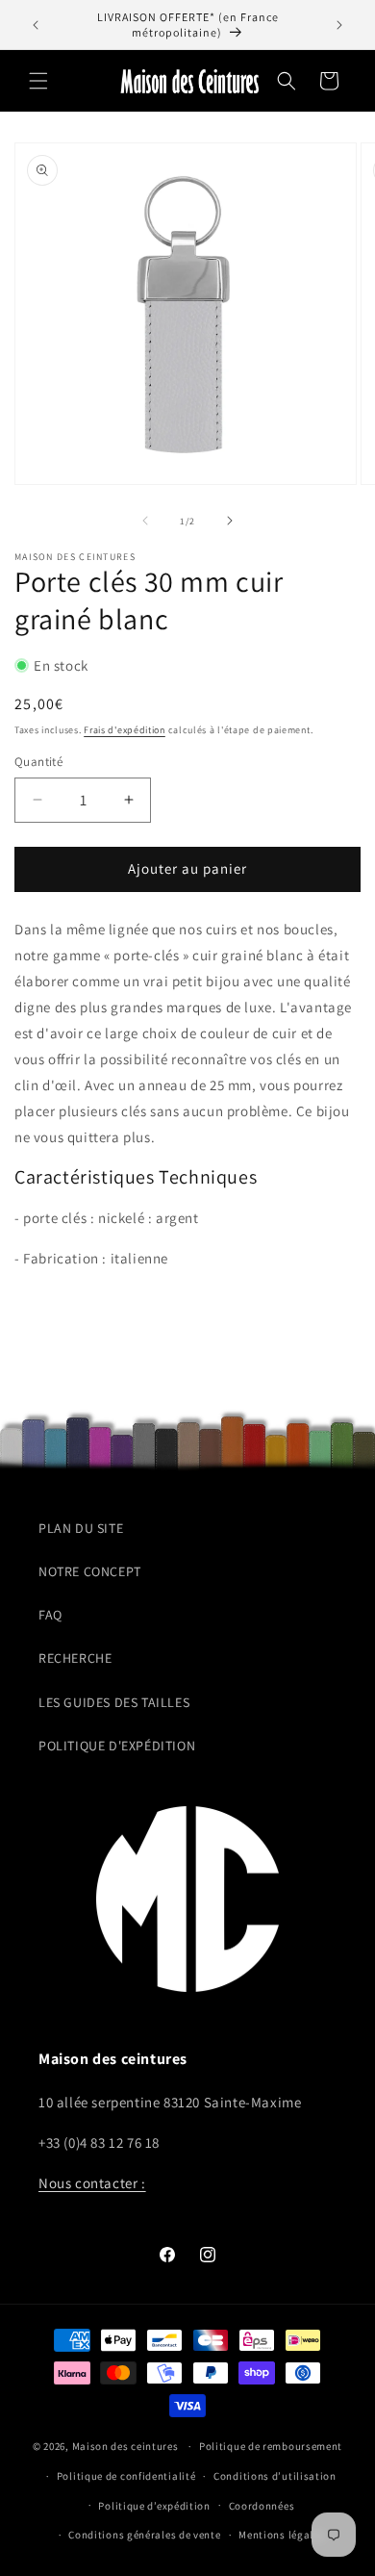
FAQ (50, 1615)
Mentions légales (281, 2535)
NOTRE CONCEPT (90, 1571)
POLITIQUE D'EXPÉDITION (117, 1746)
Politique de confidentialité (126, 2476)
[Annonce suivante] (339, 25)
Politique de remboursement (271, 2446)
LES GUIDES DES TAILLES (114, 1702)
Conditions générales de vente (144, 2535)
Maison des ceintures (125, 2446)
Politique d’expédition (154, 2506)
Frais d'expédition (125, 730)
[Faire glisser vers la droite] (230, 521)
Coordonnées (262, 2506)
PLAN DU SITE (81, 1528)
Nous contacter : (92, 2183)
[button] (38, 81)
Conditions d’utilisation (275, 2476)
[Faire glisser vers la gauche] (145, 521)
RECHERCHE (75, 1658)
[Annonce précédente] (36, 25)
